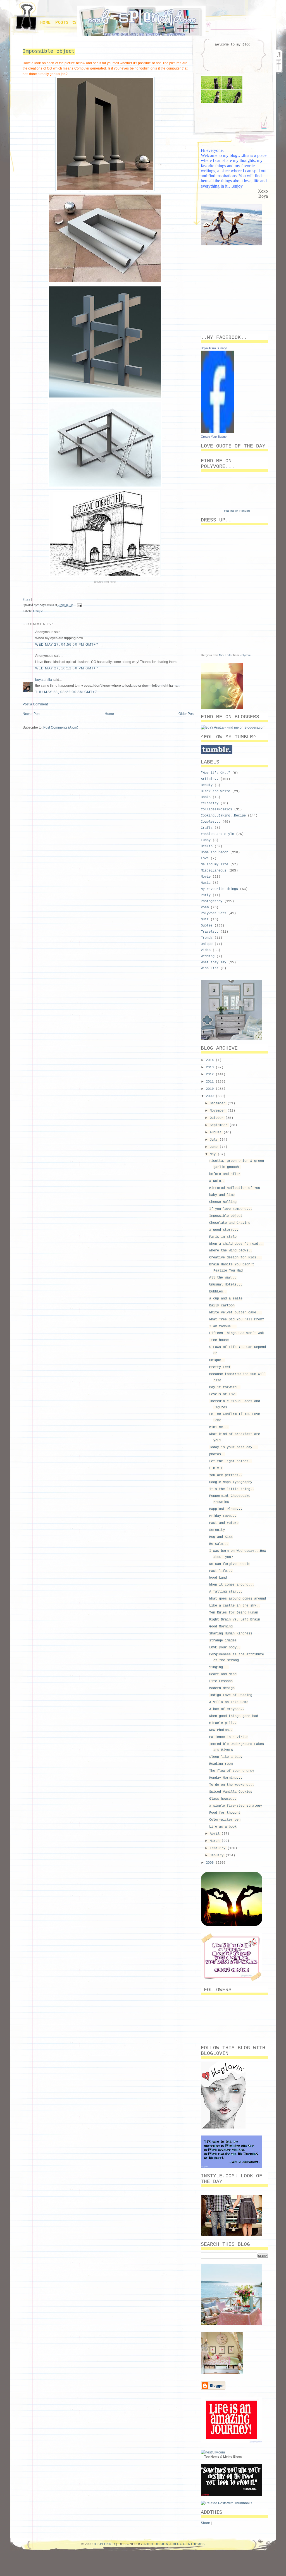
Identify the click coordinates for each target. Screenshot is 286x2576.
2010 (211, 1089)
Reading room (221, 1764)
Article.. (210, 779)
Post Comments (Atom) (61, 727)
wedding (208, 956)
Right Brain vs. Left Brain (235, 1620)
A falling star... (226, 1592)
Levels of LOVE (223, 1394)
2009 (211, 1096)
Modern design (222, 1688)
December (219, 1103)
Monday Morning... (226, 1778)
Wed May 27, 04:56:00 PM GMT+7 (67, 645)
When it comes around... (232, 1585)
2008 (211, 1863)
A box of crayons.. (227, 1709)
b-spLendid (104, 2544)
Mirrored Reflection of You (235, 1188)
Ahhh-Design (156, 2544)
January (218, 1856)
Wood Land (218, 1578)
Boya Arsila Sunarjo (214, 348)
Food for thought (225, 1813)
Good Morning (221, 1627)
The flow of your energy (232, 1771)
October (218, 1118)
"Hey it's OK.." (215, 773)
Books (206, 797)
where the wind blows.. (231, 1251)
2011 (211, 1082)
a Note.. (217, 1181)
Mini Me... (219, 1427)
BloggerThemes (189, 2544)
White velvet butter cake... (236, 1313)
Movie (206, 877)
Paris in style (223, 1237)
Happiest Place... (226, 1509)
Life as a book (223, 1827)
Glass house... (223, 1799)
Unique (38, 611)
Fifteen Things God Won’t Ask (237, 1333)
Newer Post (31, 714)
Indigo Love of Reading (231, 1695)
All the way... (223, 1278)
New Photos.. (221, 1730)
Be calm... (219, 1544)
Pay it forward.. (225, 1387)
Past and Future (224, 1523)
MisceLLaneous (214, 871)
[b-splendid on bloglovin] (223, 2127)
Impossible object (49, 51)
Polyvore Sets (214, 913)
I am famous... (223, 1327)
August (217, 1133)
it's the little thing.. (232, 1489)
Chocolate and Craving (230, 1223)
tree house (219, 1340)
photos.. (217, 1454)
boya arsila (44, 680)
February (219, 1848)
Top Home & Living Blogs (223, 2457)
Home (46, 23)
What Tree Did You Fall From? (237, 1320)
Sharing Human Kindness (231, 1634)
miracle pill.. (223, 1723)
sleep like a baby (226, 1757)
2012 (211, 1074)
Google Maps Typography (231, 1482)
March (216, 1841)
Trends (207, 938)
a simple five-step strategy (236, 1806)
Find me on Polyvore (237, 511)
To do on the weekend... (232, 1785)
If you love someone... (231, 1209)
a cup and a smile (226, 1299)
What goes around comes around (238, 1599)
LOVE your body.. (225, 1648)
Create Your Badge (214, 437)
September (220, 1125)
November (219, 1111)
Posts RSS (67, 23)
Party (206, 895)
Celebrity (210, 803)
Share (26, 599)
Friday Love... (223, 1516)
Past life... (221, 1571)
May (214, 1154)
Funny (206, 840)
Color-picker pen (225, 1820)
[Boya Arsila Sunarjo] (218, 432)
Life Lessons (221, 1681)
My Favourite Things (219, 889)
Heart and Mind (223, 1674)
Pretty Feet (220, 1367)
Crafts (207, 828)
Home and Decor (214, 853)
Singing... (219, 1667)
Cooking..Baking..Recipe (223, 816)
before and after (225, 1174)
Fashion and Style (217, 834)
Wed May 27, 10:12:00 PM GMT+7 (67, 668)
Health (207, 846)
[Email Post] (79, 605)
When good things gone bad (234, 1716)
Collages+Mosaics (216, 810)
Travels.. (210, 932)
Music (206, 883)
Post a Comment (35, 704)
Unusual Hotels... (226, 1285)
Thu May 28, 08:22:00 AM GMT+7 (66, 692)
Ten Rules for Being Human (234, 1613)
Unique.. (217, 1360)
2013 (211, 1067)
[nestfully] (213, 2452)
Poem (205, 908)
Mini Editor (226, 655)
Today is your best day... (234, 1447)
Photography (212, 901)
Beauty (207, 785)
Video (206, 950)
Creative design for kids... (236, 1258)
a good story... (224, 1230)
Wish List (210, 968)
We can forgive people (230, 1564)
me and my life (214, 865)
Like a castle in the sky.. (235, 1606)
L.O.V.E (216, 1468)
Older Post (186, 714)
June (215, 1147)
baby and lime (222, 1195)
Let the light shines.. (231, 1461)
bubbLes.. (218, 1292)
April (216, 1834)
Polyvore (245, 655)
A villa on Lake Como (229, 1702)
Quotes (207, 926)
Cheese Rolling (223, 1202)
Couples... (211, 822)
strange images (223, 1641)
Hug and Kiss (221, 1537)
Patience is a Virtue (229, 1737)
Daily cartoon (222, 1306)
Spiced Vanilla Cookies (231, 1792)
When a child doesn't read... (237, 1244)
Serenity (217, 1530)
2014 (211, 1060)
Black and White (215, 791)
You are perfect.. (226, 1475)
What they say (214, 963)
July (215, 1140)
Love (205, 858)
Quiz (205, 920)
